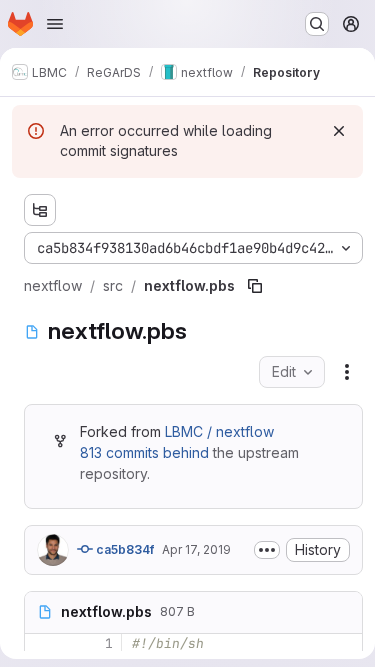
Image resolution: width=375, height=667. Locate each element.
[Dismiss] (339, 131)
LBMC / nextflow (219, 431)
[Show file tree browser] (40, 210)
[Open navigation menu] (55, 24)
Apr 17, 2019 (196, 549)
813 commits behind (144, 452)
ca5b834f (123, 549)
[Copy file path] (255, 286)
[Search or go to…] (317, 24)
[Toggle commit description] (267, 550)
